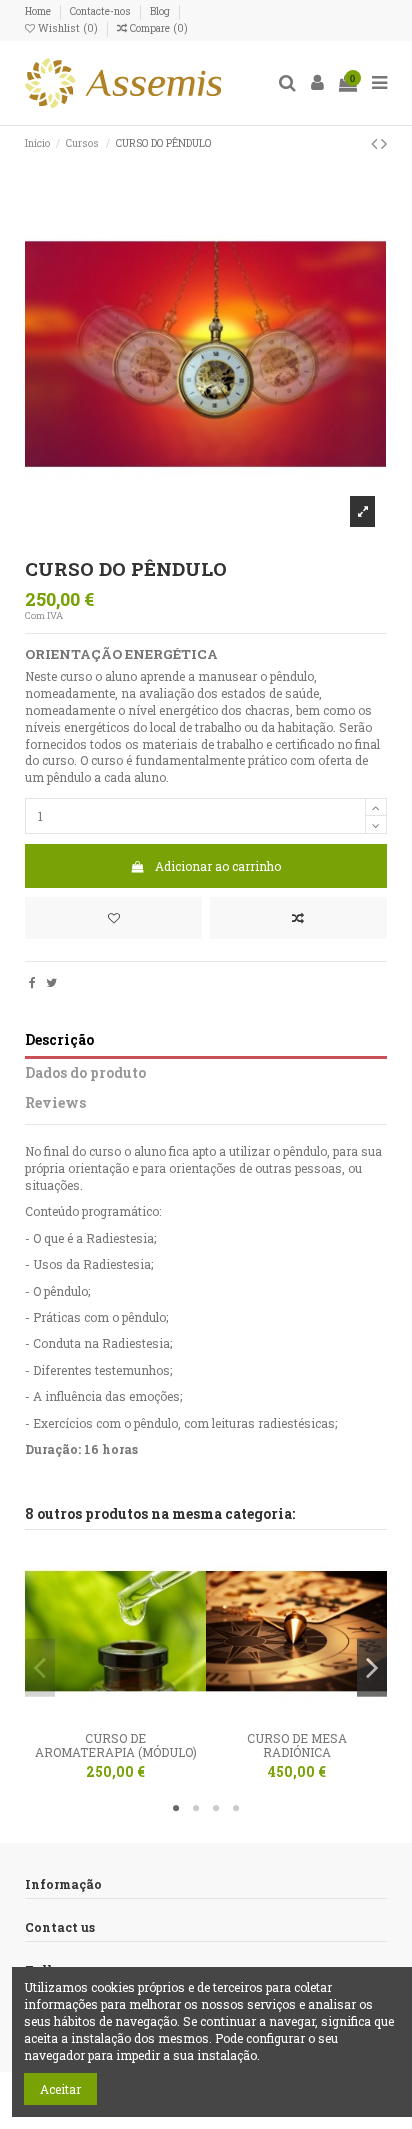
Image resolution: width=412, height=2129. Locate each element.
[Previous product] (376, 143)
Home (39, 11)
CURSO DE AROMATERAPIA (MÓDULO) (116, 1745)
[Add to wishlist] (113, 918)
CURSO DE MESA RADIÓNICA (297, 1745)
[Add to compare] (298, 918)
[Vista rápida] (140, 1716)
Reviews (55, 1103)
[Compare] (116, 1716)
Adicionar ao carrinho (218, 866)
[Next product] (384, 143)
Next (372, 1667)
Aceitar (60, 2089)
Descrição (59, 1040)
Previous (40, 1667)
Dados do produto (85, 1073)
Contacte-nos (102, 11)
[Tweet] (51, 982)
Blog (160, 11)
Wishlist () (68, 28)
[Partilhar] (32, 982)
